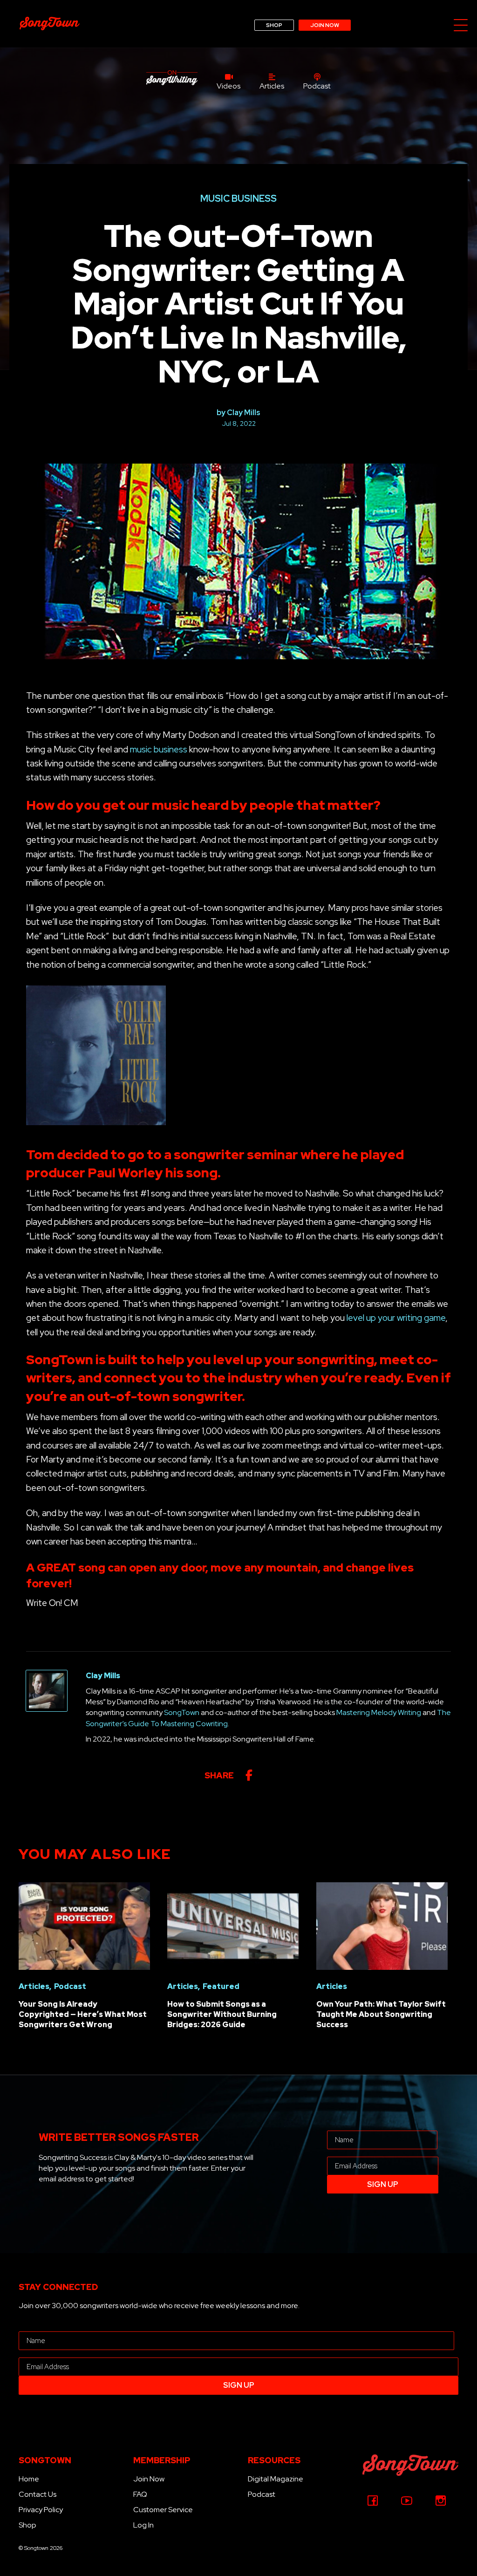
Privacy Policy (41, 2510)
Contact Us (37, 2494)
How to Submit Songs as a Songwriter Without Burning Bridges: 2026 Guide (222, 2015)
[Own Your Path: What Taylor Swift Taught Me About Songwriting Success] (382, 1925)
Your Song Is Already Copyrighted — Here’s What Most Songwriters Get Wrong (83, 2015)
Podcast (262, 2494)
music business (159, 749)
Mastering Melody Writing (379, 1712)
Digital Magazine (276, 2479)
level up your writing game (396, 1318)
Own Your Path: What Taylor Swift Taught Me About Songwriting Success (381, 2015)
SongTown (182, 1712)
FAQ (140, 2494)
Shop (27, 2525)
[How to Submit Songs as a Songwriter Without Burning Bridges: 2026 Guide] (233, 1925)
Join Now (149, 2479)
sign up (383, 2184)
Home (29, 2479)
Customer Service (163, 2510)
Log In (143, 2525)
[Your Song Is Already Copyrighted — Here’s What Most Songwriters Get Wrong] (84, 1925)
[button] (461, 26)
